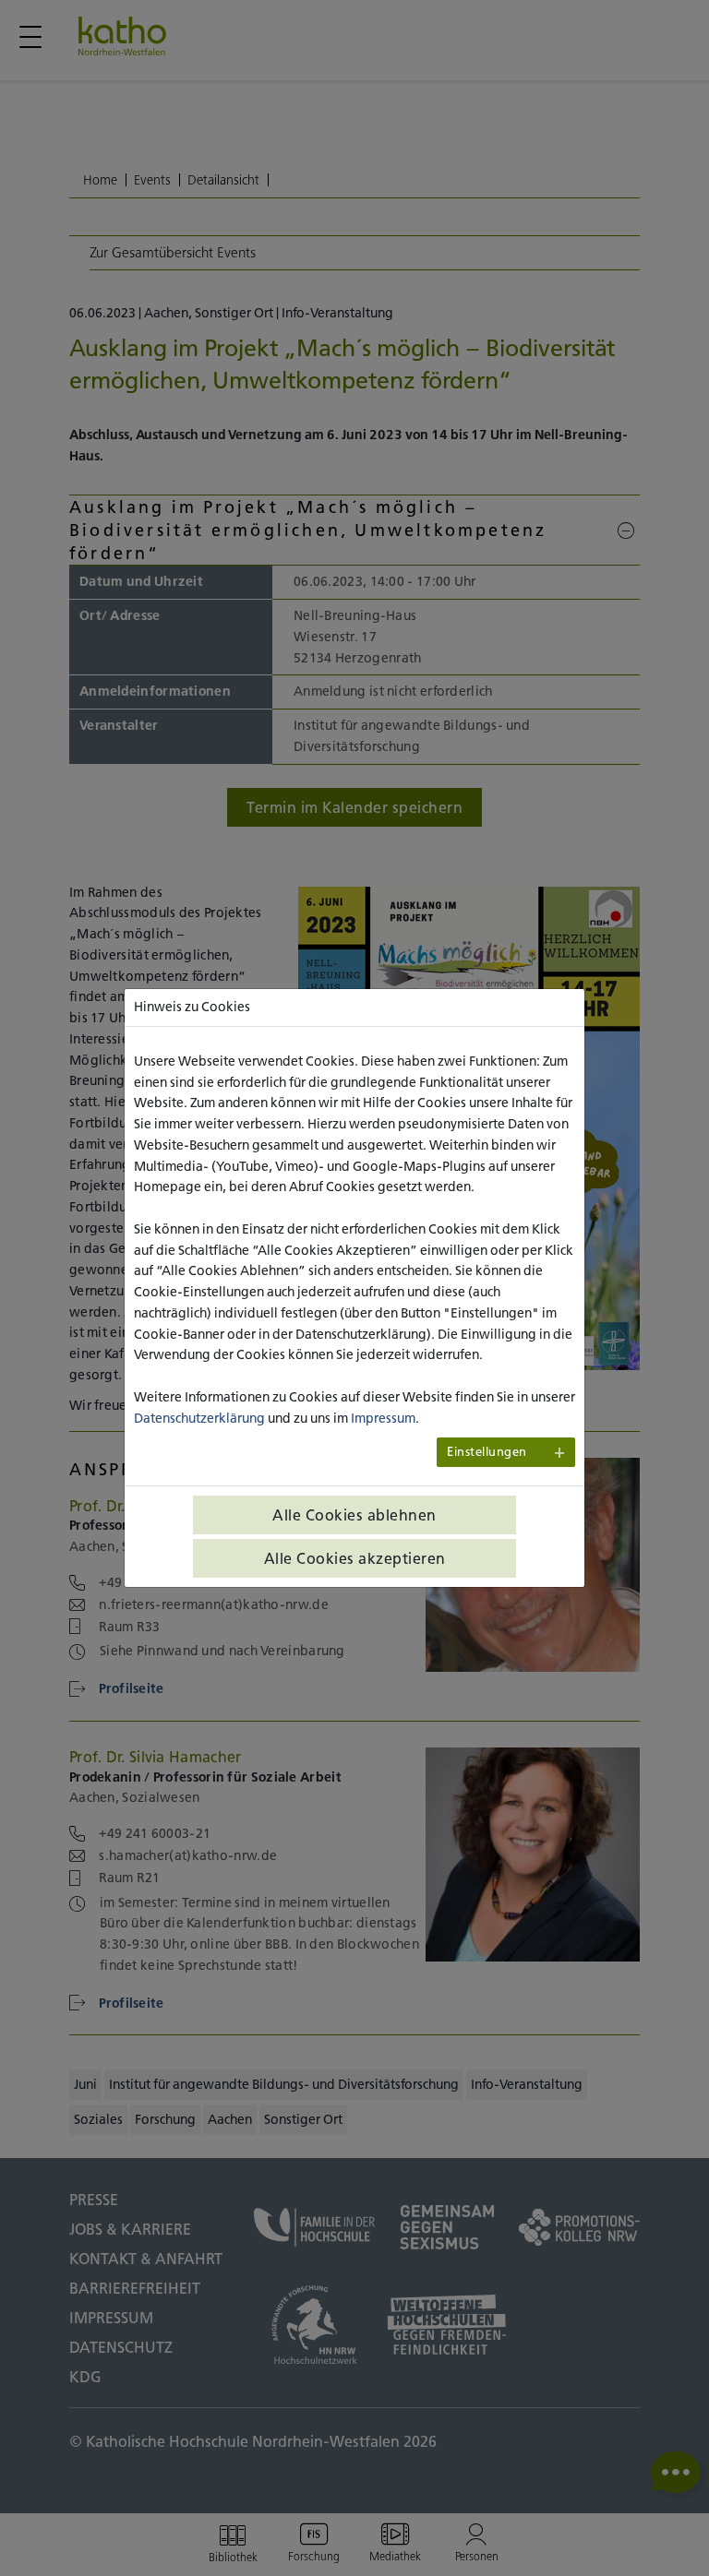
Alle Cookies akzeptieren (355, 1558)
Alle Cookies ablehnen (354, 1515)
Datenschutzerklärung (199, 1418)
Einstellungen (487, 1452)
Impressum (383, 1418)
